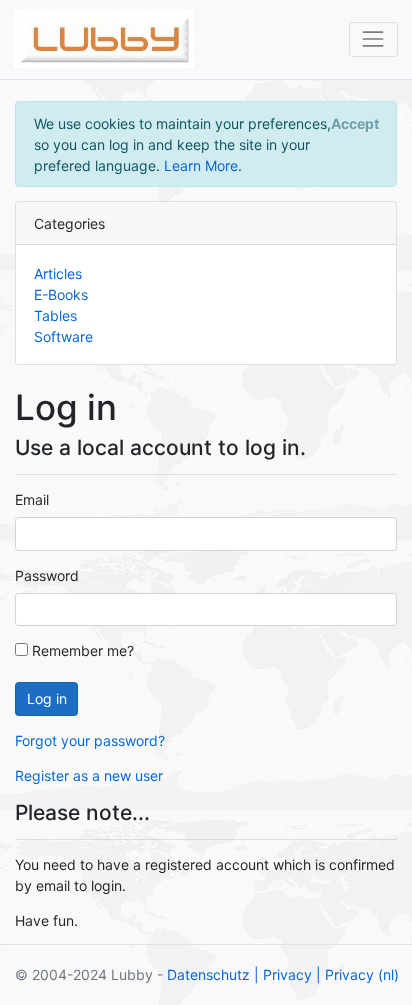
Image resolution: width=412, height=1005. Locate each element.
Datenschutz (208, 974)
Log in (47, 698)
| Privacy (283, 974)
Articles (58, 273)
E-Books (61, 294)
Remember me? (81, 650)
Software (63, 336)
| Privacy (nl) (357, 974)
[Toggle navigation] (373, 39)
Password (47, 575)
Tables (55, 315)
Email (32, 499)
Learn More (201, 165)
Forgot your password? (90, 740)
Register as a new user (89, 775)
